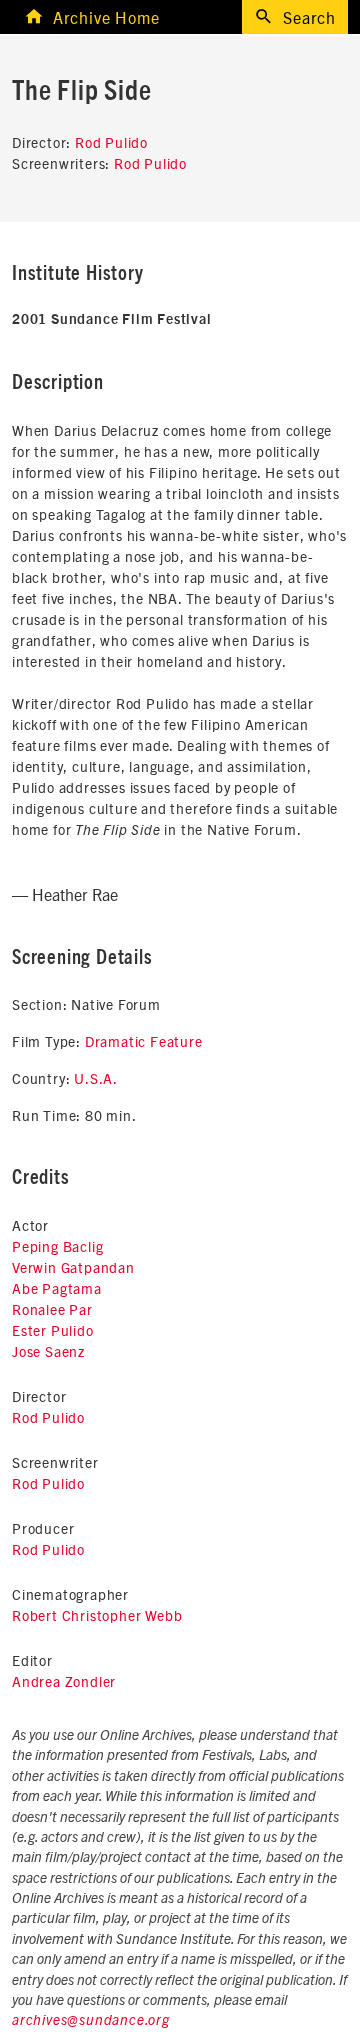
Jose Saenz (48, 1351)
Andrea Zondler (64, 1681)
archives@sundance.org (91, 2021)
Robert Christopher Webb (97, 1615)
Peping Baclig (57, 1246)
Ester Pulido (53, 1330)
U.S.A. (96, 1078)
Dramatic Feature (144, 1041)
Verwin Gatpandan (73, 1267)
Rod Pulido (111, 142)
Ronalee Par (52, 1309)
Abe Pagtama (57, 1288)
